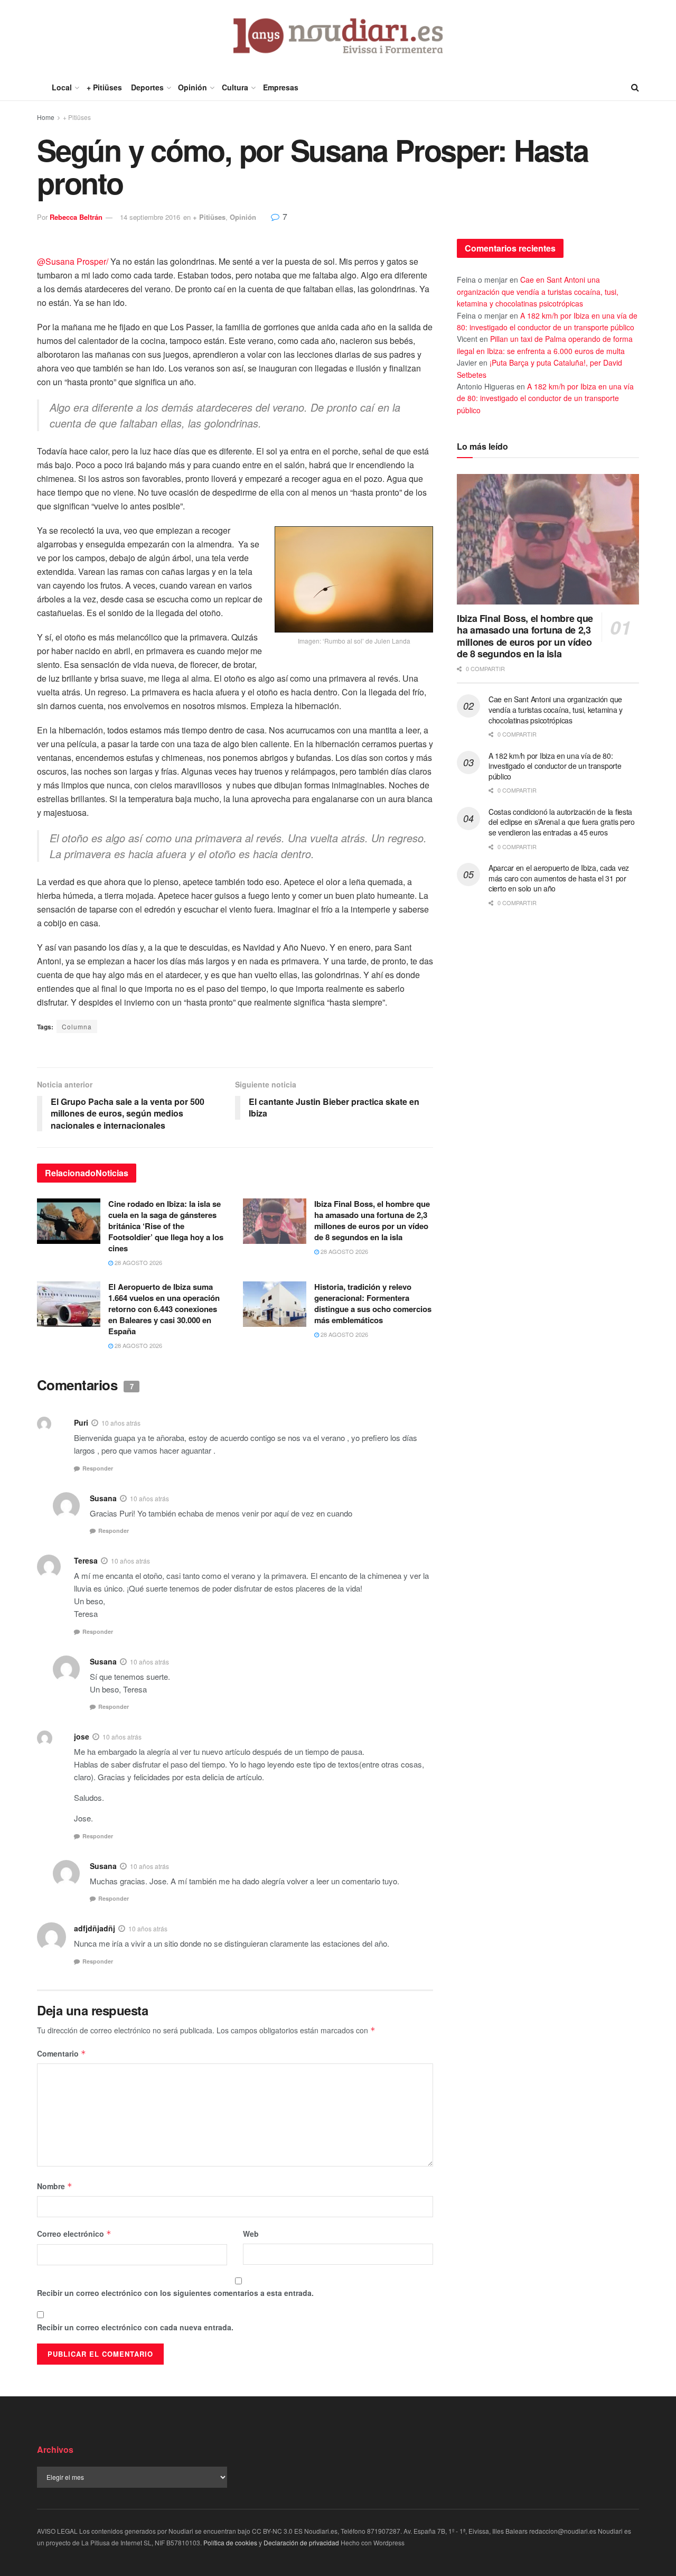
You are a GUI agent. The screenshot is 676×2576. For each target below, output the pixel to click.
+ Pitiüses (104, 87)
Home (46, 117)
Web (251, 2234)
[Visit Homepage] (338, 37)
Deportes (147, 87)
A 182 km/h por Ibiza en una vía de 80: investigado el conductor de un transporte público (545, 398)
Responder (98, 1468)
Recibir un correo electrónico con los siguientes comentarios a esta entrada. (175, 2293)
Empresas (281, 87)
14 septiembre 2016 (150, 217)
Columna (77, 1026)
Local (62, 87)
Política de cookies (230, 2542)
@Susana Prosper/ (73, 261)
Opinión (193, 87)
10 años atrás (121, 1423)
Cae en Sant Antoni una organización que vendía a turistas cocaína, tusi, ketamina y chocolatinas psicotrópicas (538, 291)
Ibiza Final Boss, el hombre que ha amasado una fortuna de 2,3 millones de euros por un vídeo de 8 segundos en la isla (372, 1220)
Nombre (55, 2186)
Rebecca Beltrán (76, 217)
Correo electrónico (74, 2234)
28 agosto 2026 (138, 1262)
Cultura (235, 87)
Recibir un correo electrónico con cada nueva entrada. (135, 2327)
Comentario (62, 2053)
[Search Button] (635, 87)
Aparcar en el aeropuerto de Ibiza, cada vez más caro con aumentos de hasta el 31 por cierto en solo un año (559, 878)
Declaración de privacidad (301, 2542)
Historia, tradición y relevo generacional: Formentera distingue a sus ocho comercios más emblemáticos (373, 1303)
